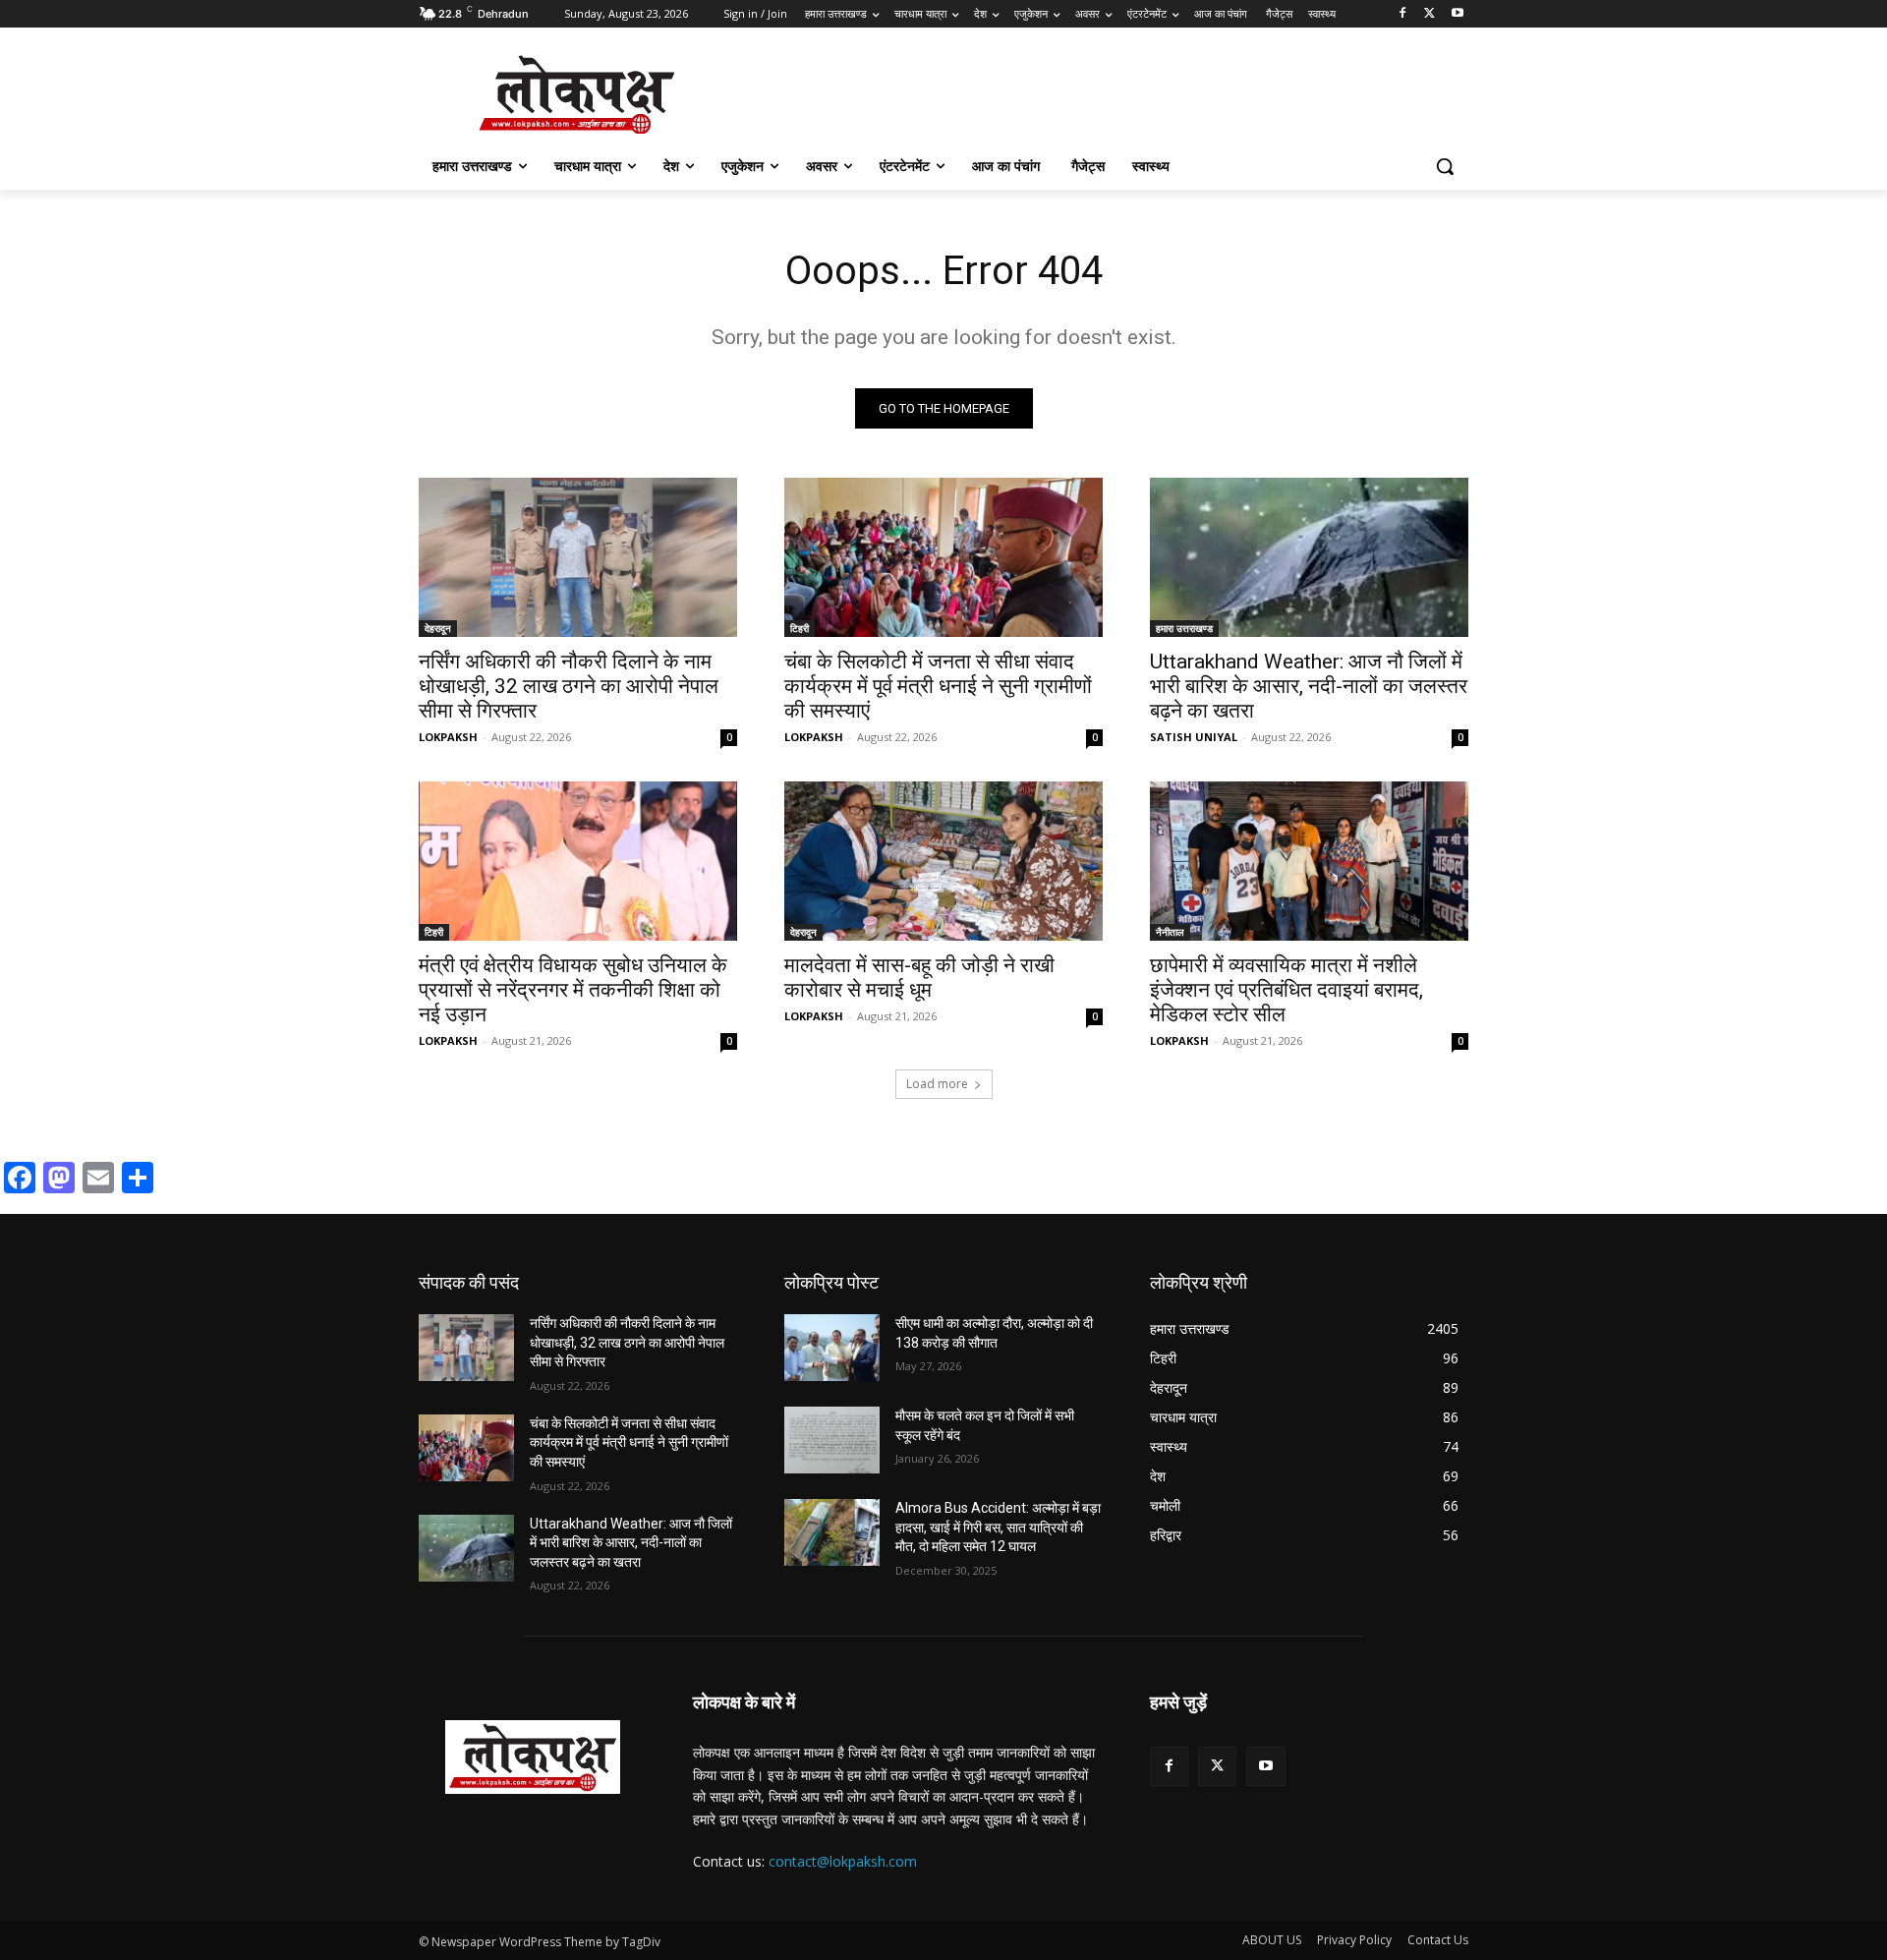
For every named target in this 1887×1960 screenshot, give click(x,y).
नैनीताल (1170, 932)
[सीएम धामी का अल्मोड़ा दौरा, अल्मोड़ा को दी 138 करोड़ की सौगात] (832, 1348)
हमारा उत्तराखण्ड (1184, 628)
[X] (1430, 14)
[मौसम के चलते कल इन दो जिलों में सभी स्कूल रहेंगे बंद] (832, 1440)
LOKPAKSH (448, 737)
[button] (1445, 166)
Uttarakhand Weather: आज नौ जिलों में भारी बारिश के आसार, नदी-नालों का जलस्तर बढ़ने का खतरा (1309, 686)
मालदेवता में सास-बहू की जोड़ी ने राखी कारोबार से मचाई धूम (919, 978)
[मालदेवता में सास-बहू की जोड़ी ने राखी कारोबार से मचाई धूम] (943, 861)
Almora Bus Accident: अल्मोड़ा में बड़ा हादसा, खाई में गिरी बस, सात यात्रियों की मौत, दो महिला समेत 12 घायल (998, 1527)
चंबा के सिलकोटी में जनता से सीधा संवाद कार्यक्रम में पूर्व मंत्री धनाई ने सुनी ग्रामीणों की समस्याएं (938, 686)
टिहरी (800, 628)
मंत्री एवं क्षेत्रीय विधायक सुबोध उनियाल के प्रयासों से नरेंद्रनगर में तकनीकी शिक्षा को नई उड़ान (573, 990)
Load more (937, 1084)
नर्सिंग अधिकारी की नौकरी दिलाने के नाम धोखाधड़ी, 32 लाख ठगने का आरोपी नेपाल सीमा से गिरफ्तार (569, 686)
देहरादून (438, 628)
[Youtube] (1457, 14)
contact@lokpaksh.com (843, 1861)
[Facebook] (1403, 14)
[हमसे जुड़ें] (1309, 1731)
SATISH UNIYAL (1194, 737)
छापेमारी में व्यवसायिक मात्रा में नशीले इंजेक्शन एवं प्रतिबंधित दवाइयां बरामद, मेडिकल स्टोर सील (1287, 990)
